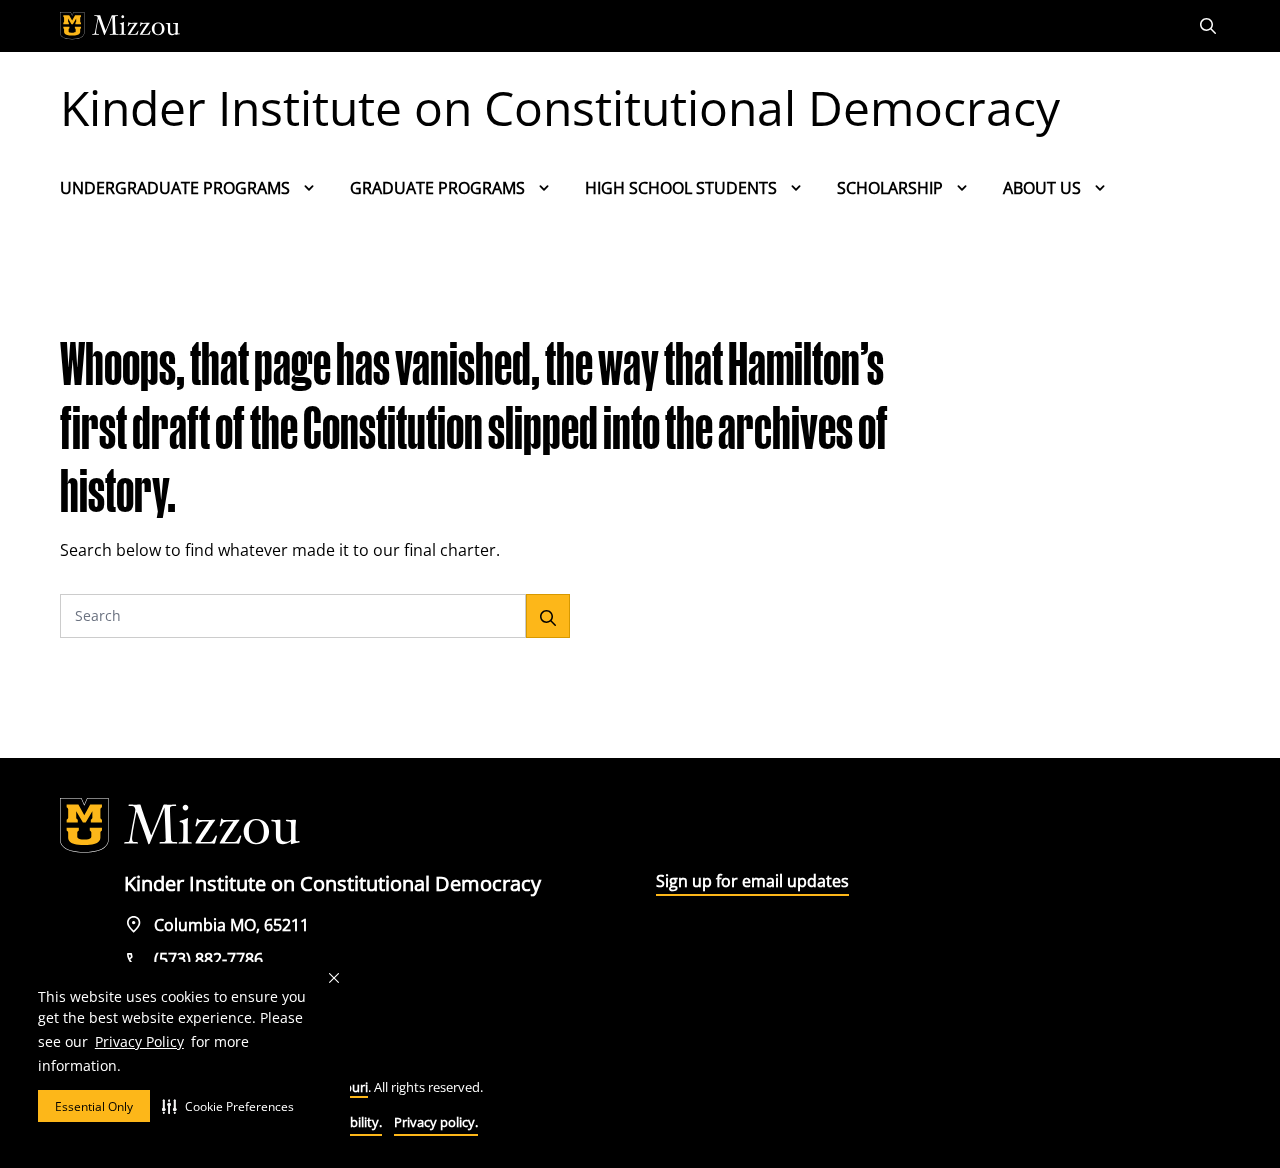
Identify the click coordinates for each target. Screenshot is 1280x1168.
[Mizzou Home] (595, 26)
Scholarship (890, 188)
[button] (228, 1106)
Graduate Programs (437, 188)
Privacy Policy (139, 1041)
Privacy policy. (436, 1122)
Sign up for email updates (752, 881)
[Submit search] (548, 616)
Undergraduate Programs (175, 188)
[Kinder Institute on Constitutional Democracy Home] (180, 826)
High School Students (681, 188)
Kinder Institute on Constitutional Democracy (560, 107)
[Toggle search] (1210, 26)
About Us (1042, 188)
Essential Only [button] (94, 1106)
